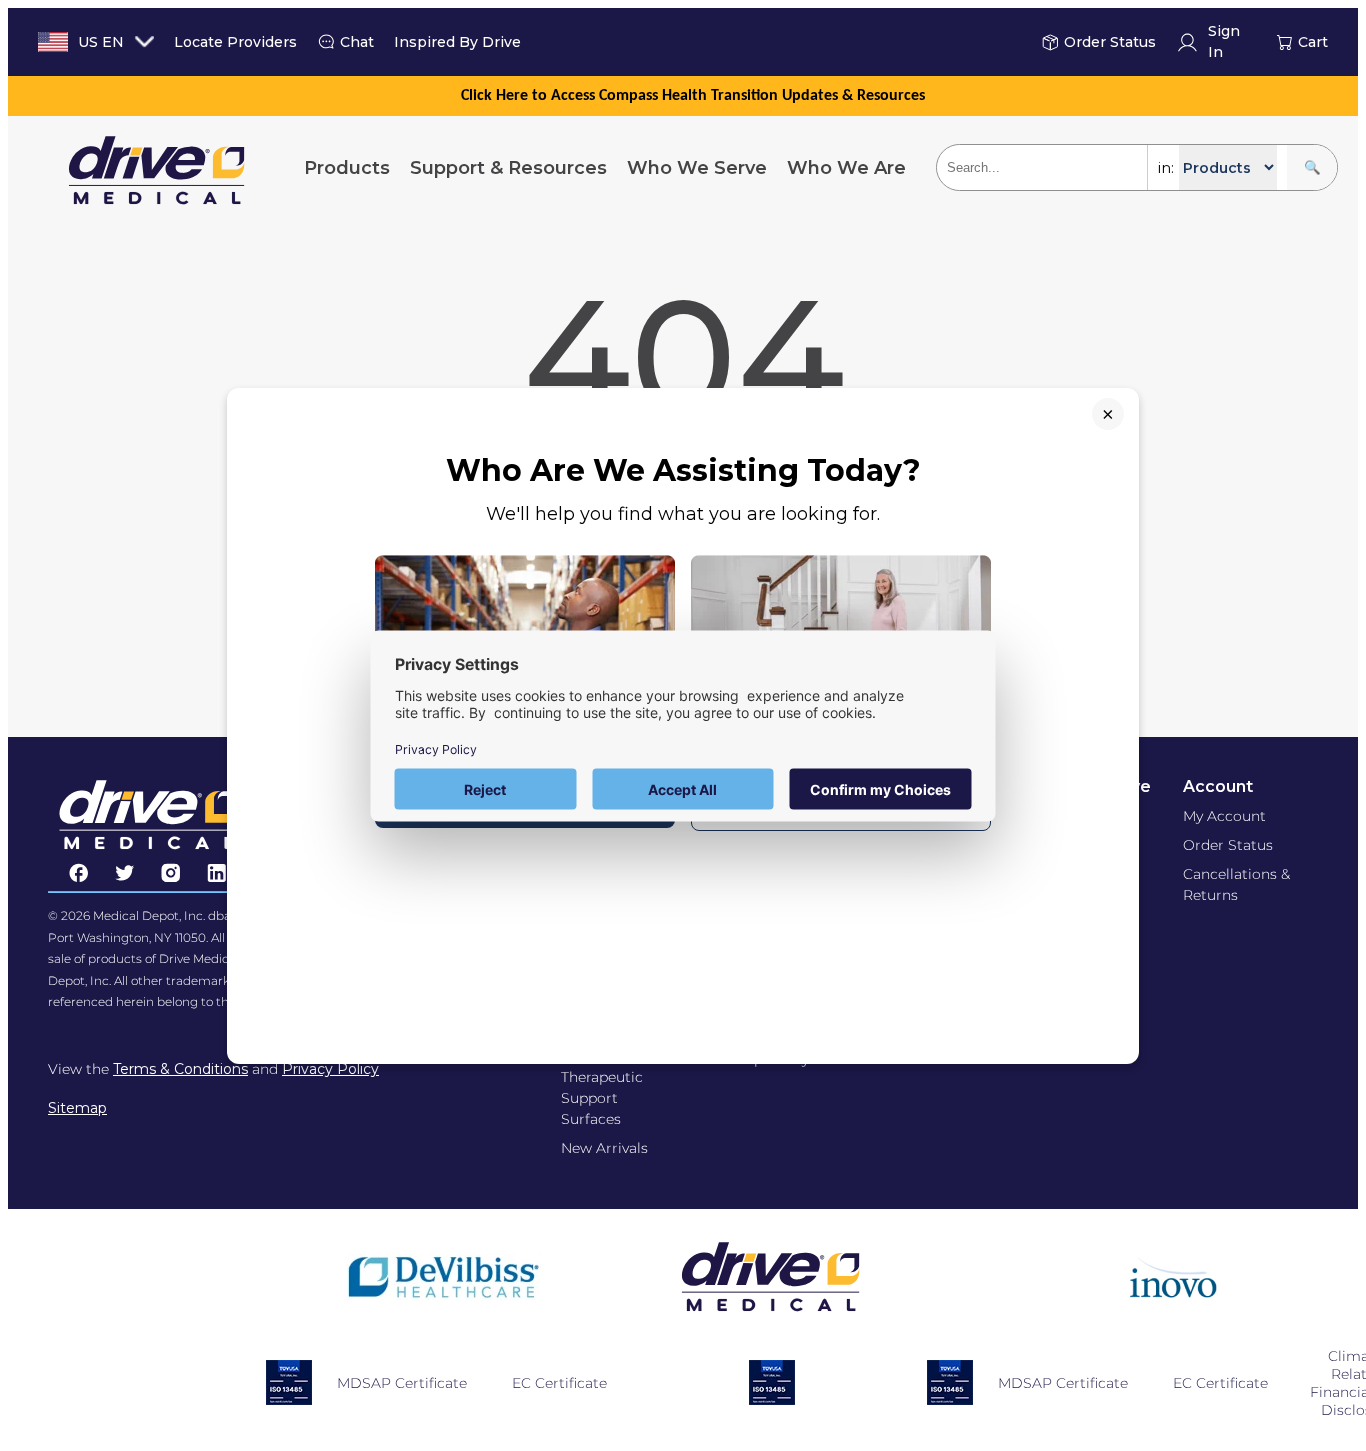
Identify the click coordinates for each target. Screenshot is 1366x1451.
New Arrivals (604, 1148)
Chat (357, 42)
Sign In (1224, 42)
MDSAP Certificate (402, 1383)
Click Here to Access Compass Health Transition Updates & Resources (693, 96)
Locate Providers (235, 42)
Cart (1313, 42)
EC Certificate (559, 1383)
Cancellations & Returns (1236, 884)
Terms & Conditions (180, 1069)
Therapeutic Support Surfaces (602, 1098)
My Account (1224, 816)
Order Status (1110, 42)
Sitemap (77, 1108)
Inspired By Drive (457, 42)
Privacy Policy (330, 1069)
